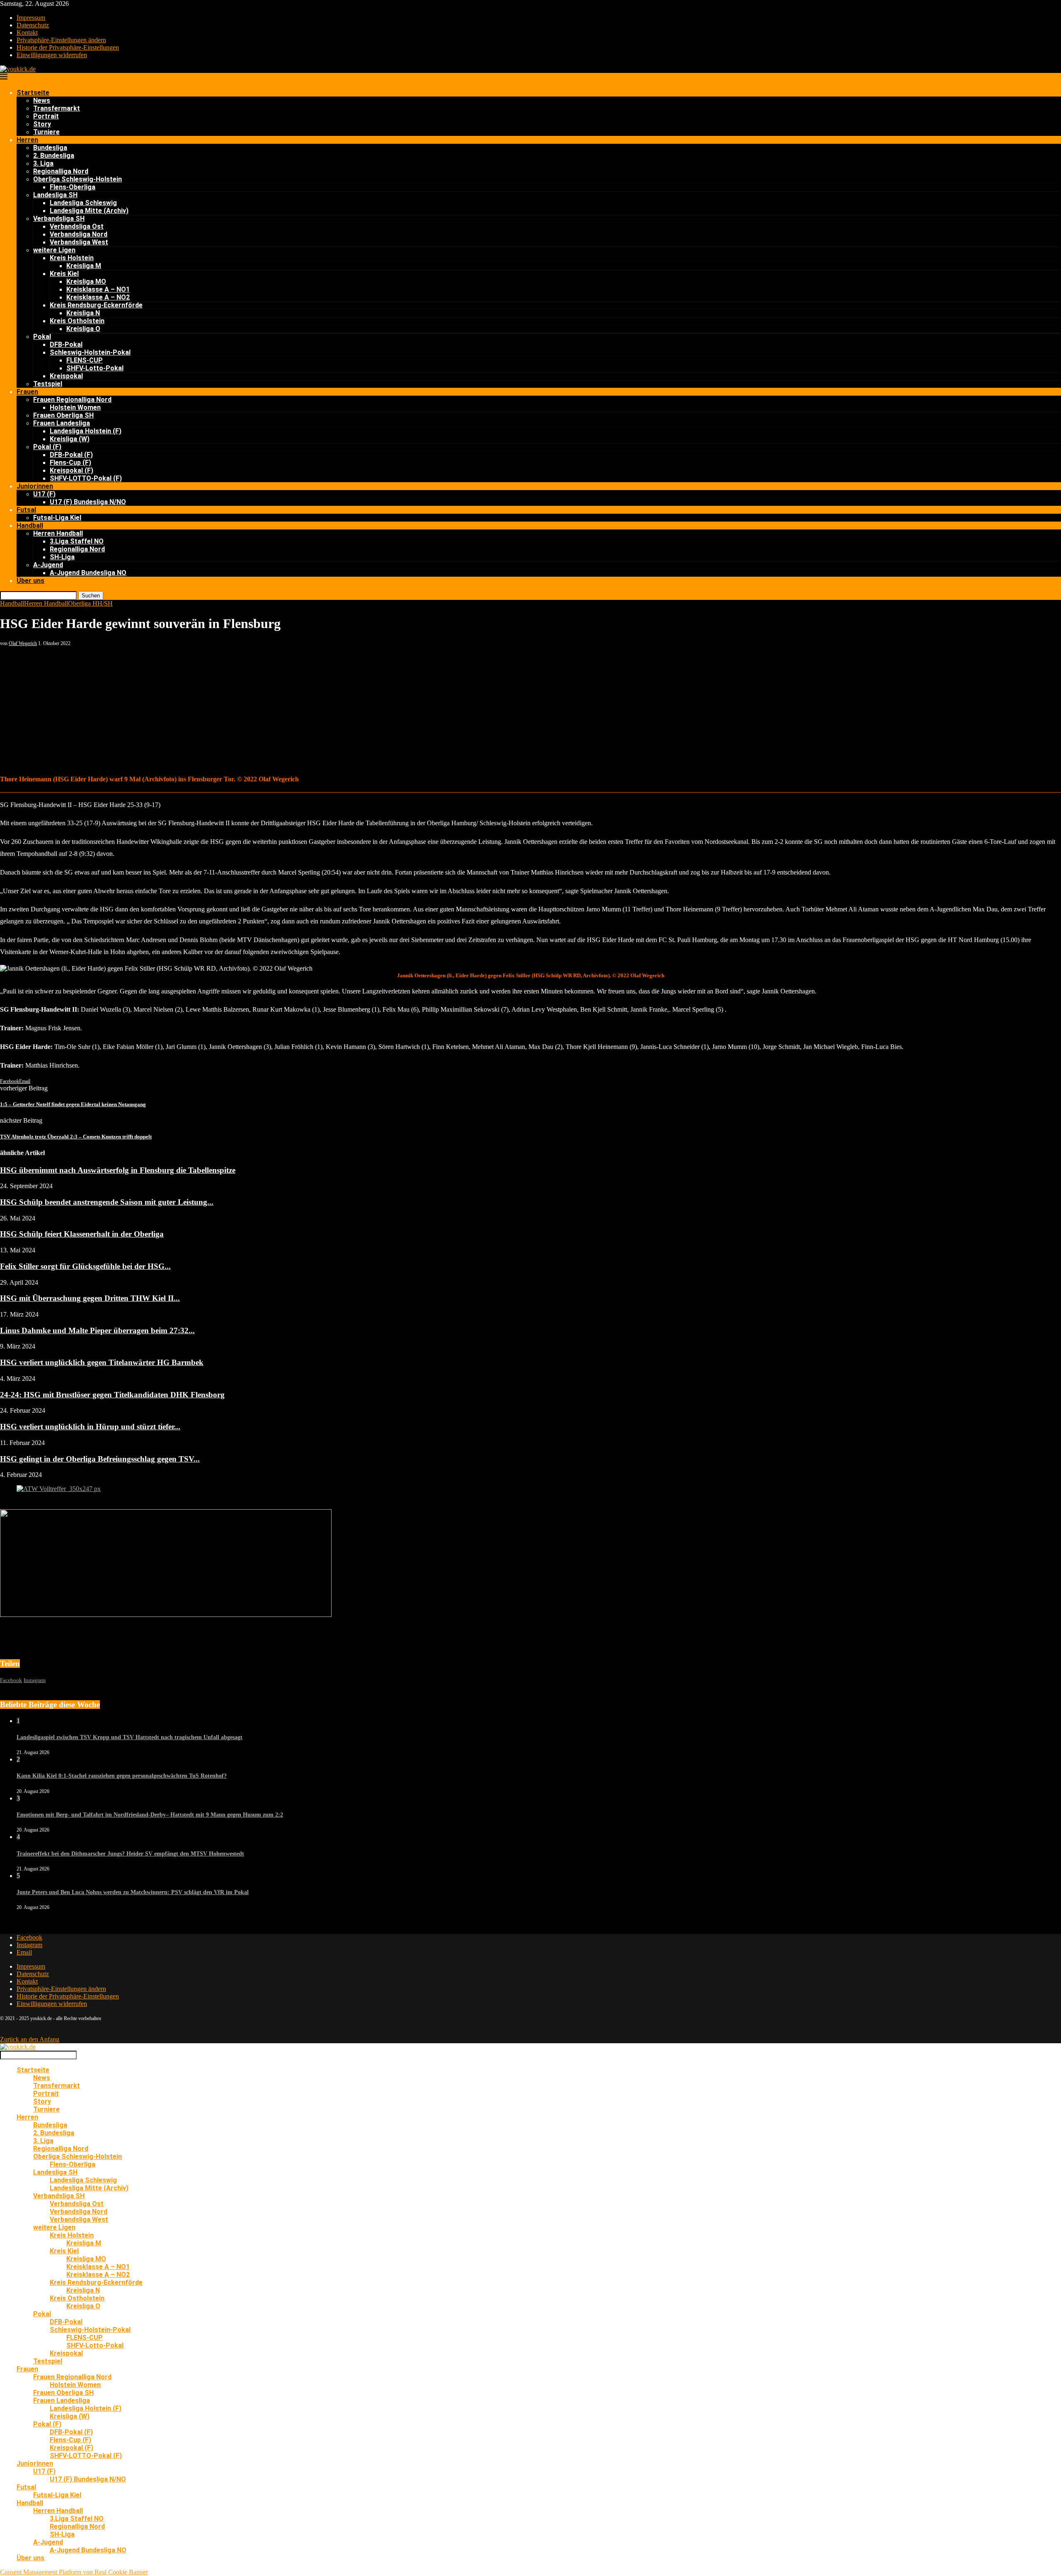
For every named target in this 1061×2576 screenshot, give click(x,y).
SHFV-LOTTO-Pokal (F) (86, 478)
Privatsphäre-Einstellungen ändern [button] (61, 40)
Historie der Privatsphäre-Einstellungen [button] (68, 47)
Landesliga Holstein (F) (86, 431)
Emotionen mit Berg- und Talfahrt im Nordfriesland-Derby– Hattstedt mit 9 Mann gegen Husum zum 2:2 (150, 1815)
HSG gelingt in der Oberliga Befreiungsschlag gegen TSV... (100, 1459)
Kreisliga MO (86, 282)
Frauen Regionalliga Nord (72, 400)
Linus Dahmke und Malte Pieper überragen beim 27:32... (97, 1330)
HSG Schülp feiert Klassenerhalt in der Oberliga (82, 1234)
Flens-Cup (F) (70, 463)
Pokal (42, 337)
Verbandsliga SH (59, 219)
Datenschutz (33, 25)
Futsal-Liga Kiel (57, 518)
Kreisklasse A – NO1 (98, 289)
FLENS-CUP (85, 360)
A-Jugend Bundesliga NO (88, 573)
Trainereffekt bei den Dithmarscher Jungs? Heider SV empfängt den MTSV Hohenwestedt (130, 1854)
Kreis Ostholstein (77, 321)
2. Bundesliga (54, 156)
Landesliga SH (55, 195)
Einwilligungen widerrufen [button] (52, 55)
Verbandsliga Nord (79, 234)
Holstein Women (75, 407)
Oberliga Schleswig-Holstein (78, 179)
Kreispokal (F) (71, 470)
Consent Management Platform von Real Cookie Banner (74, 2572)
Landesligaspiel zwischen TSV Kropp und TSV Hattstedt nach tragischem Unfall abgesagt (130, 1737)
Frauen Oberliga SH (63, 415)
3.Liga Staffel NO (77, 541)
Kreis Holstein (72, 258)
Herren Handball (58, 533)
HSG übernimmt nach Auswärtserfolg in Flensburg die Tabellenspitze (118, 1170)
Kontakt (27, 33)
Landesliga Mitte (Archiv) (89, 211)
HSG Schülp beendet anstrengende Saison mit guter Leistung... (107, 1202)
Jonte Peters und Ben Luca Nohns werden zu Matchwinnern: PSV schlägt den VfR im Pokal (133, 1892)
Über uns (30, 581)
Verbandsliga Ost (77, 226)
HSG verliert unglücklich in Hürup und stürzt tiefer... (90, 1427)
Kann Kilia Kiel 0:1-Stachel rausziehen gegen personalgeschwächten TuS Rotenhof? (122, 1776)
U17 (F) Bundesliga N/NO (88, 502)
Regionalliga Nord (61, 171)
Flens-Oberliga (73, 187)
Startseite (33, 93)
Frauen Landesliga (62, 423)
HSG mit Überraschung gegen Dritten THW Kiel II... (90, 1298)
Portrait (46, 116)
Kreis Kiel (64, 274)
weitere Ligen (54, 250)
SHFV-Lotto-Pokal (95, 368)
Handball (30, 526)
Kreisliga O (83, 329)
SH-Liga (62, 557)
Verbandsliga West (79, 242)
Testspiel (48, 384)
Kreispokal (66, 376)
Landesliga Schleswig (83, 203)
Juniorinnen (35, 486)
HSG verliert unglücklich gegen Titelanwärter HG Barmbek (102, 1362)
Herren (27, 140)
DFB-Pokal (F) (71, 455)
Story (42, 124)
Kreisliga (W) (70, 439)
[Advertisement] (530, 709)
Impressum (31, 18)
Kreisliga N (83, 313)
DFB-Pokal (66, 344)
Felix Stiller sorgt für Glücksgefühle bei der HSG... (85, 1266)
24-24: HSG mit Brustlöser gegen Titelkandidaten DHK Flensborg (112, 1395)
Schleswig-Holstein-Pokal (90, 352)
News (42, 100)
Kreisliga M (84, 266)
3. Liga (43, 163)
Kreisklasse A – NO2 (98, 297)
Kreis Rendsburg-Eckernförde (96, 305)
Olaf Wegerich (23, 643)
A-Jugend (48, 565)
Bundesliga (50, 148)
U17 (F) (44, 494)
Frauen (27, 392)
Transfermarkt (57, 108)
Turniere (46, 132)
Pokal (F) (47, 447)
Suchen (91, 596)
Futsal (26, 510)
